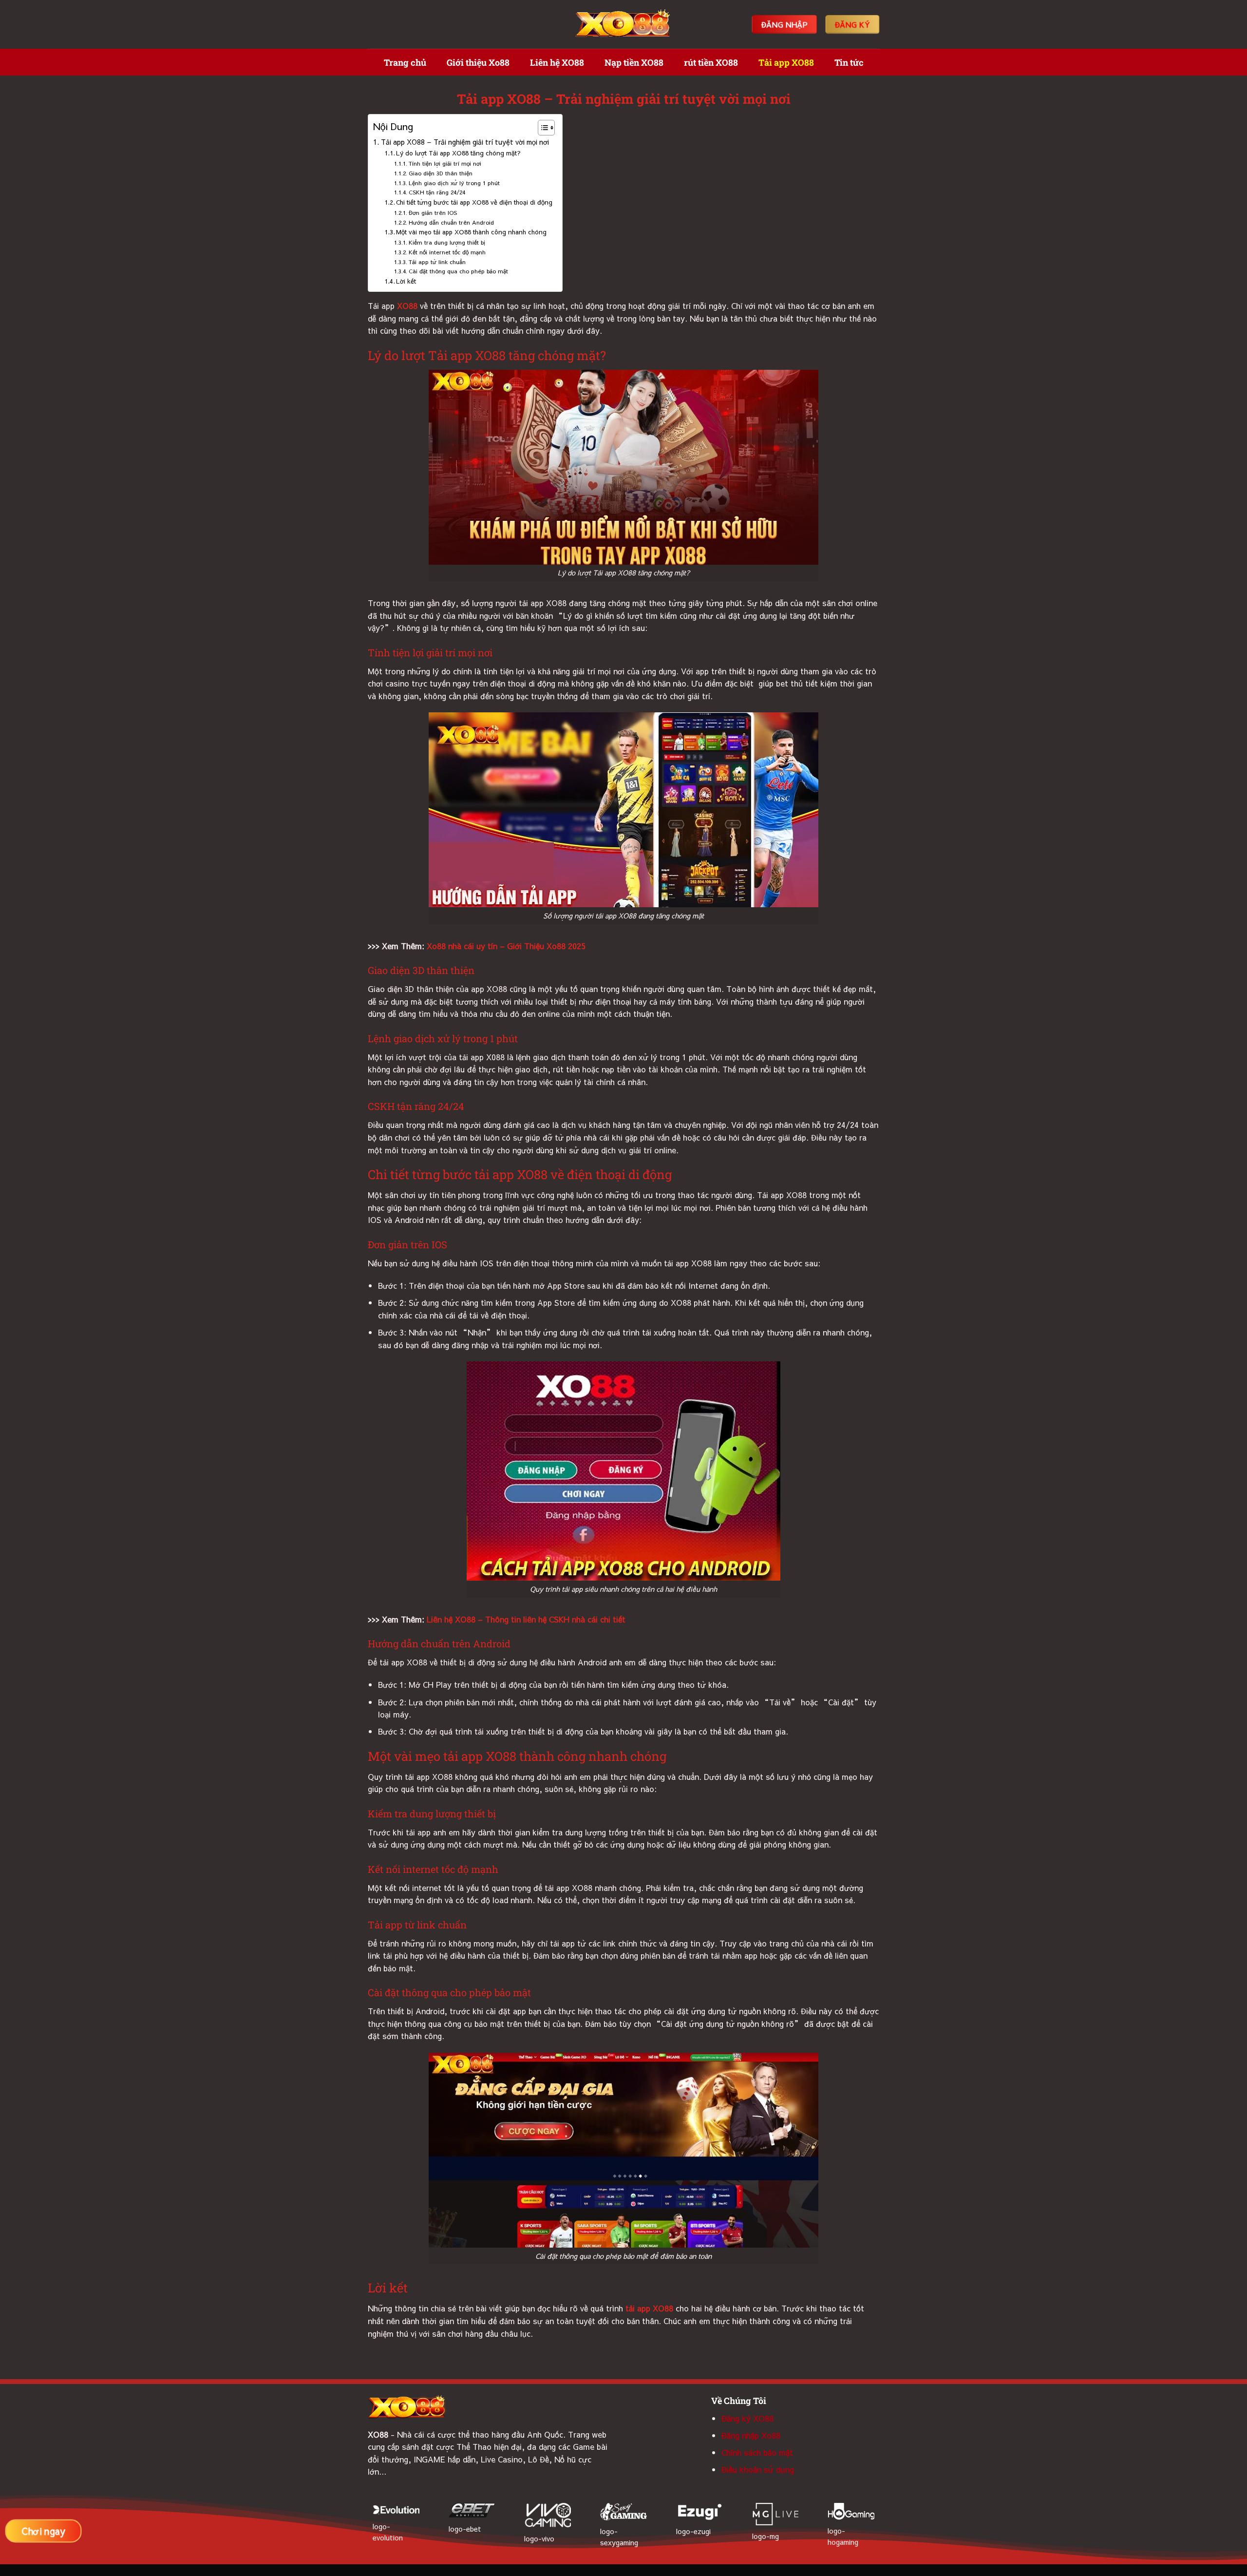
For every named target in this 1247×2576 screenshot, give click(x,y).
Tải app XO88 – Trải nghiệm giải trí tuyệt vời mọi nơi (465, 142)
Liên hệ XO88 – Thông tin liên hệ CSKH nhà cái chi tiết (526, 1619)
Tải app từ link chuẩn (437, 262)
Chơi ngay (43, 2531)
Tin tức (849, 62)
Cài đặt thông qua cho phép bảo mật (458, 271)
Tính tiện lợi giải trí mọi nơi (445, 163)
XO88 (407, 305)
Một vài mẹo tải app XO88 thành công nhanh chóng (471, 232)
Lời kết (407, 281)
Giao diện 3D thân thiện (440, 173)
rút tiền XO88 (711, 62)
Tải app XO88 (786, 62)
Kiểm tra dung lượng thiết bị (447, 242)
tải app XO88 (649, 2308)
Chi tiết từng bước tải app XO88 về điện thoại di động (474, 202)
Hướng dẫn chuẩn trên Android (451, 222)
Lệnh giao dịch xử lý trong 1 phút (454, 183)
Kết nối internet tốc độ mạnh (447, 252)
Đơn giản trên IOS (433, 212)
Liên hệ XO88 (557, 62)
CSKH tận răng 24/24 (437, 192)
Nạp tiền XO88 (634, 62)
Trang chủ (405, 62)
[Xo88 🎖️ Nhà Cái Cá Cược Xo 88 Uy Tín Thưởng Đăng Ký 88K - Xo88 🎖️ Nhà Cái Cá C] (623, 25)
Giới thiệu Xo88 (478, 62)
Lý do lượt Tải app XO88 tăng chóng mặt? (458, 153)
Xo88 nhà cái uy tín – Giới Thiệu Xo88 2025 (506, 946)
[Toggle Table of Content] (541, 128)
